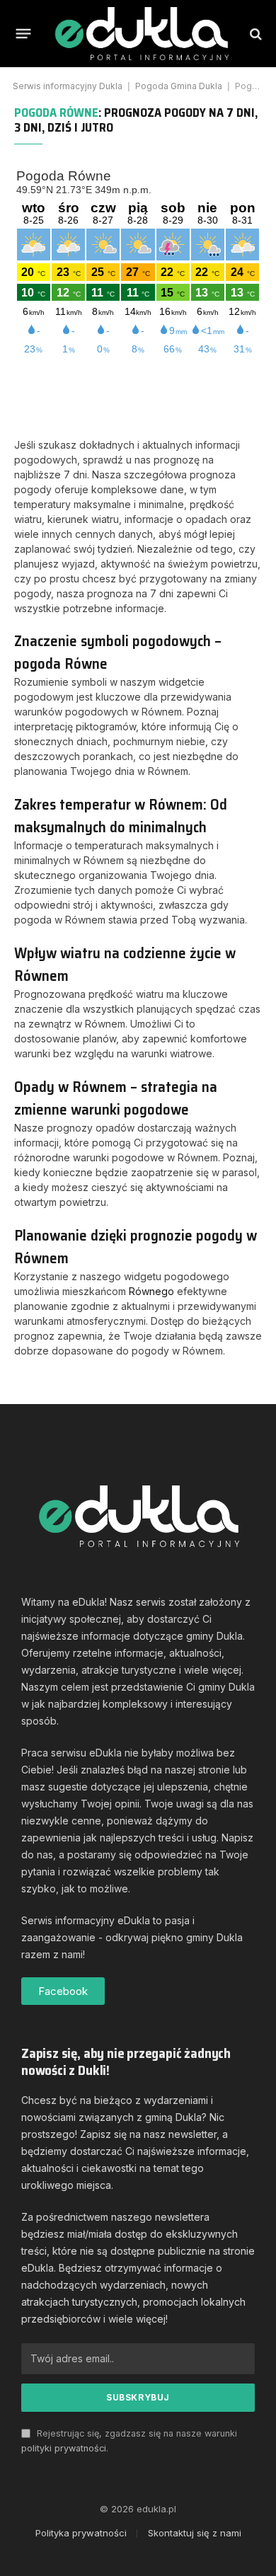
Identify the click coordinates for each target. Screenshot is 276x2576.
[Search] (254, 34)
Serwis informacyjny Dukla (68, 86)
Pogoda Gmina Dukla (179, 86)
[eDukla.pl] (141, 34)
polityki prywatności (64, 2448)
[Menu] (24, 34)
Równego (151, 1291)
